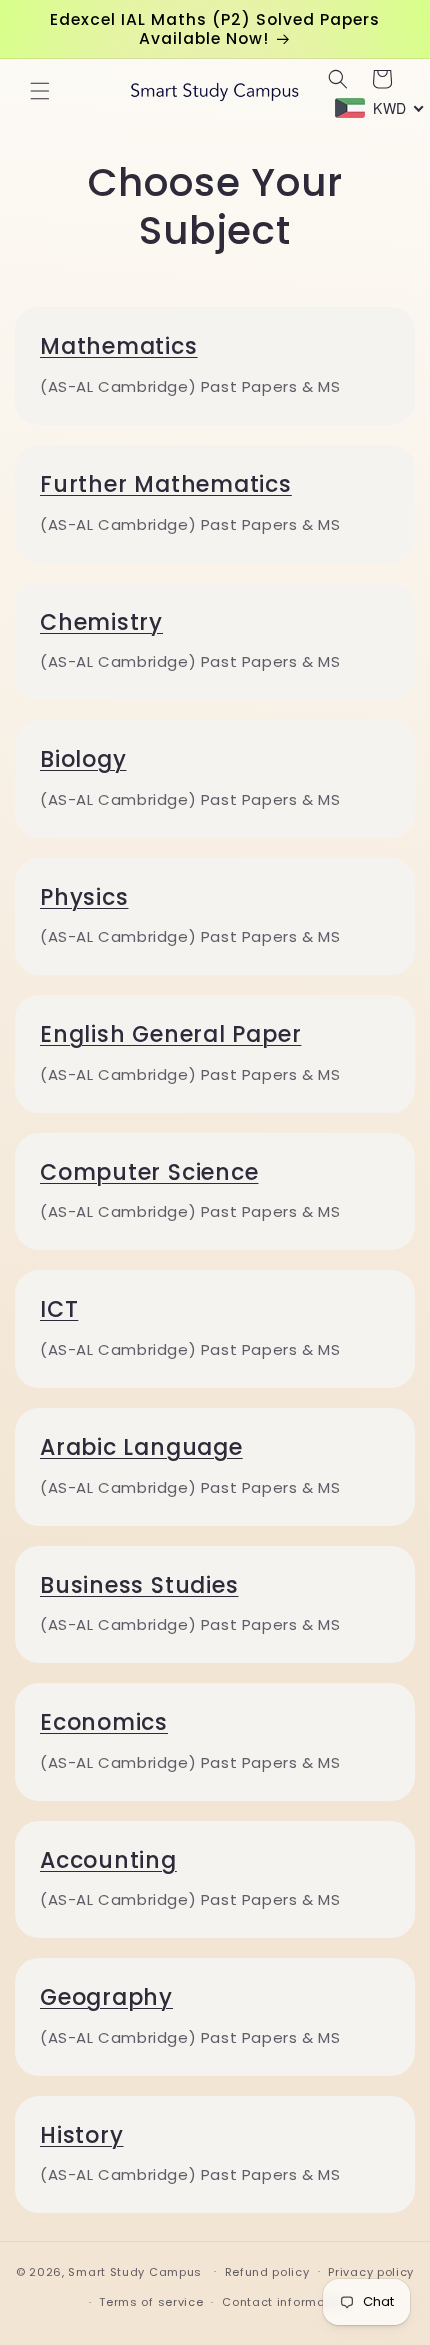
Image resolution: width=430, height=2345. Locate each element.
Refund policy (267, 2272)
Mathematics (119, 346)
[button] (40, 91)
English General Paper (170, 1034)
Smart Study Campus (135, 2271)
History (81, 2135)
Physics (84, 897)
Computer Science (149, 1172)
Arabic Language (141, 1447)
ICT (59, 1309)
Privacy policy (371, 2272)
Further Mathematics (166, 484)
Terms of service (151, 2302)
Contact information (285, 2302)
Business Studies (139, 1585)
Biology (83, 759)
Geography (106, 1997)
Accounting (108, 1860)
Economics (104, 1722)
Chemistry (101, 622)
